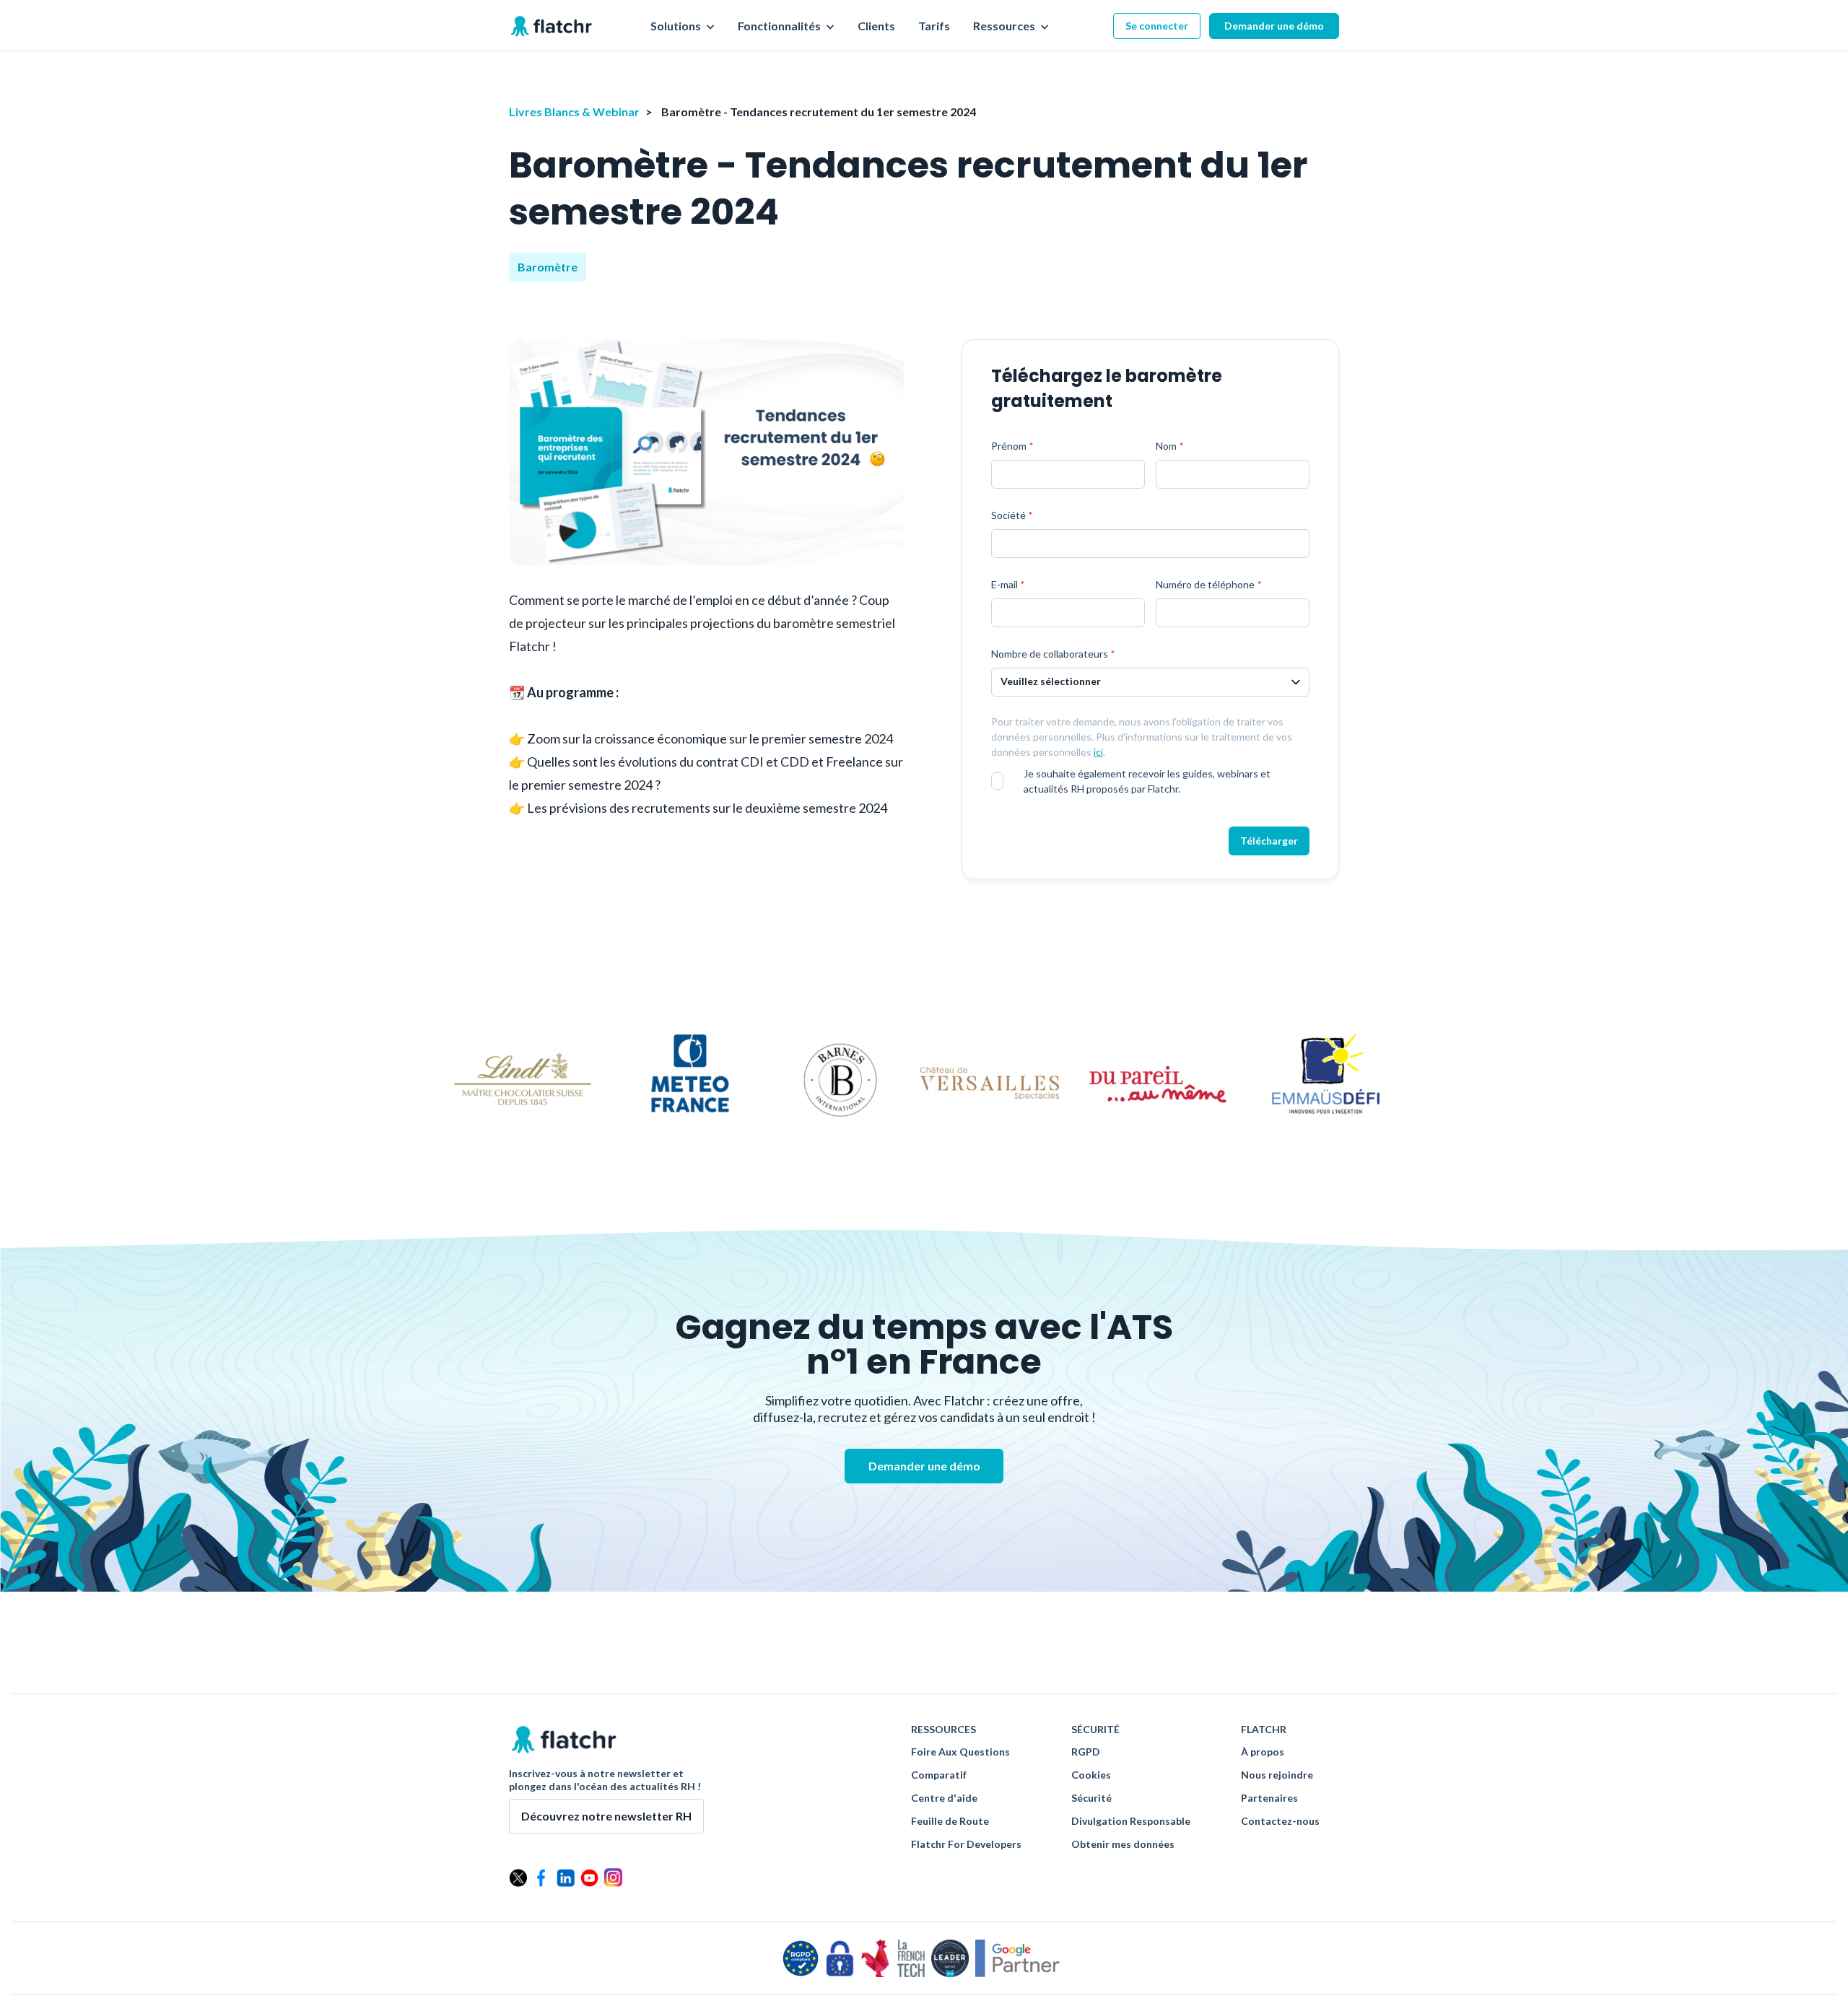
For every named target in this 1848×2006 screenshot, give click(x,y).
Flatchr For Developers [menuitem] (966, 1844)
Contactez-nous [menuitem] (1280, 1821)
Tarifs (934, 26)
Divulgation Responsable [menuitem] (1131, 1821)
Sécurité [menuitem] (1091, 1798)
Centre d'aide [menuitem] (944, 1798)
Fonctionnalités (780, 26)
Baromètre (548, 267)
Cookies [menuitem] (1091, 1775)
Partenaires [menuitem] (1269, 1798)
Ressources (1005, 26)
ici (1098, 752)
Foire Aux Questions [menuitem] (960, 1752)
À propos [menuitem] (1263, 1752)
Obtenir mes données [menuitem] (1123, 1844)
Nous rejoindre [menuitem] (1277, 1775)
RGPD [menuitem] (1086, 1752)
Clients (876, 26)
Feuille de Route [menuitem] (950, 1821)
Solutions (677, 26)
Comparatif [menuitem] (939, 1775)
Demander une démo (1274, 26)
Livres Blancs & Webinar (574, 112)
